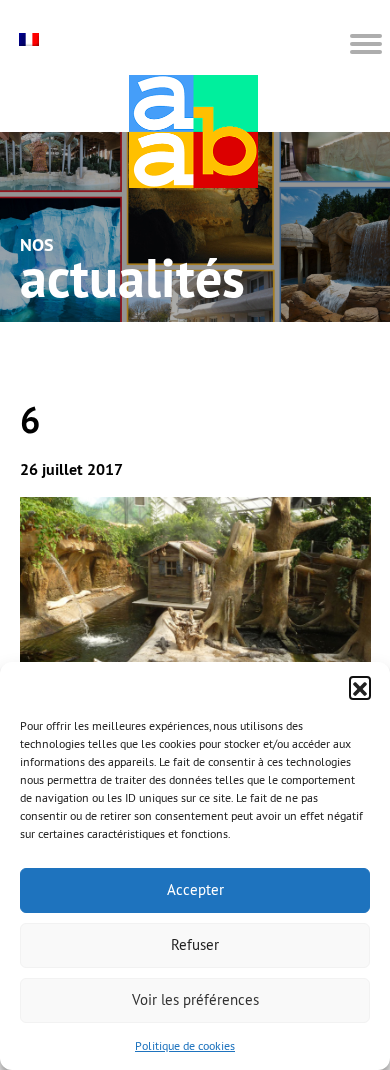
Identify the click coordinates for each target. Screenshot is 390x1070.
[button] (360, 687)
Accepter (195, 889)
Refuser (195, 944)
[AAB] (193, 131)
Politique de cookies (185, 1045)
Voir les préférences (195, 999)
